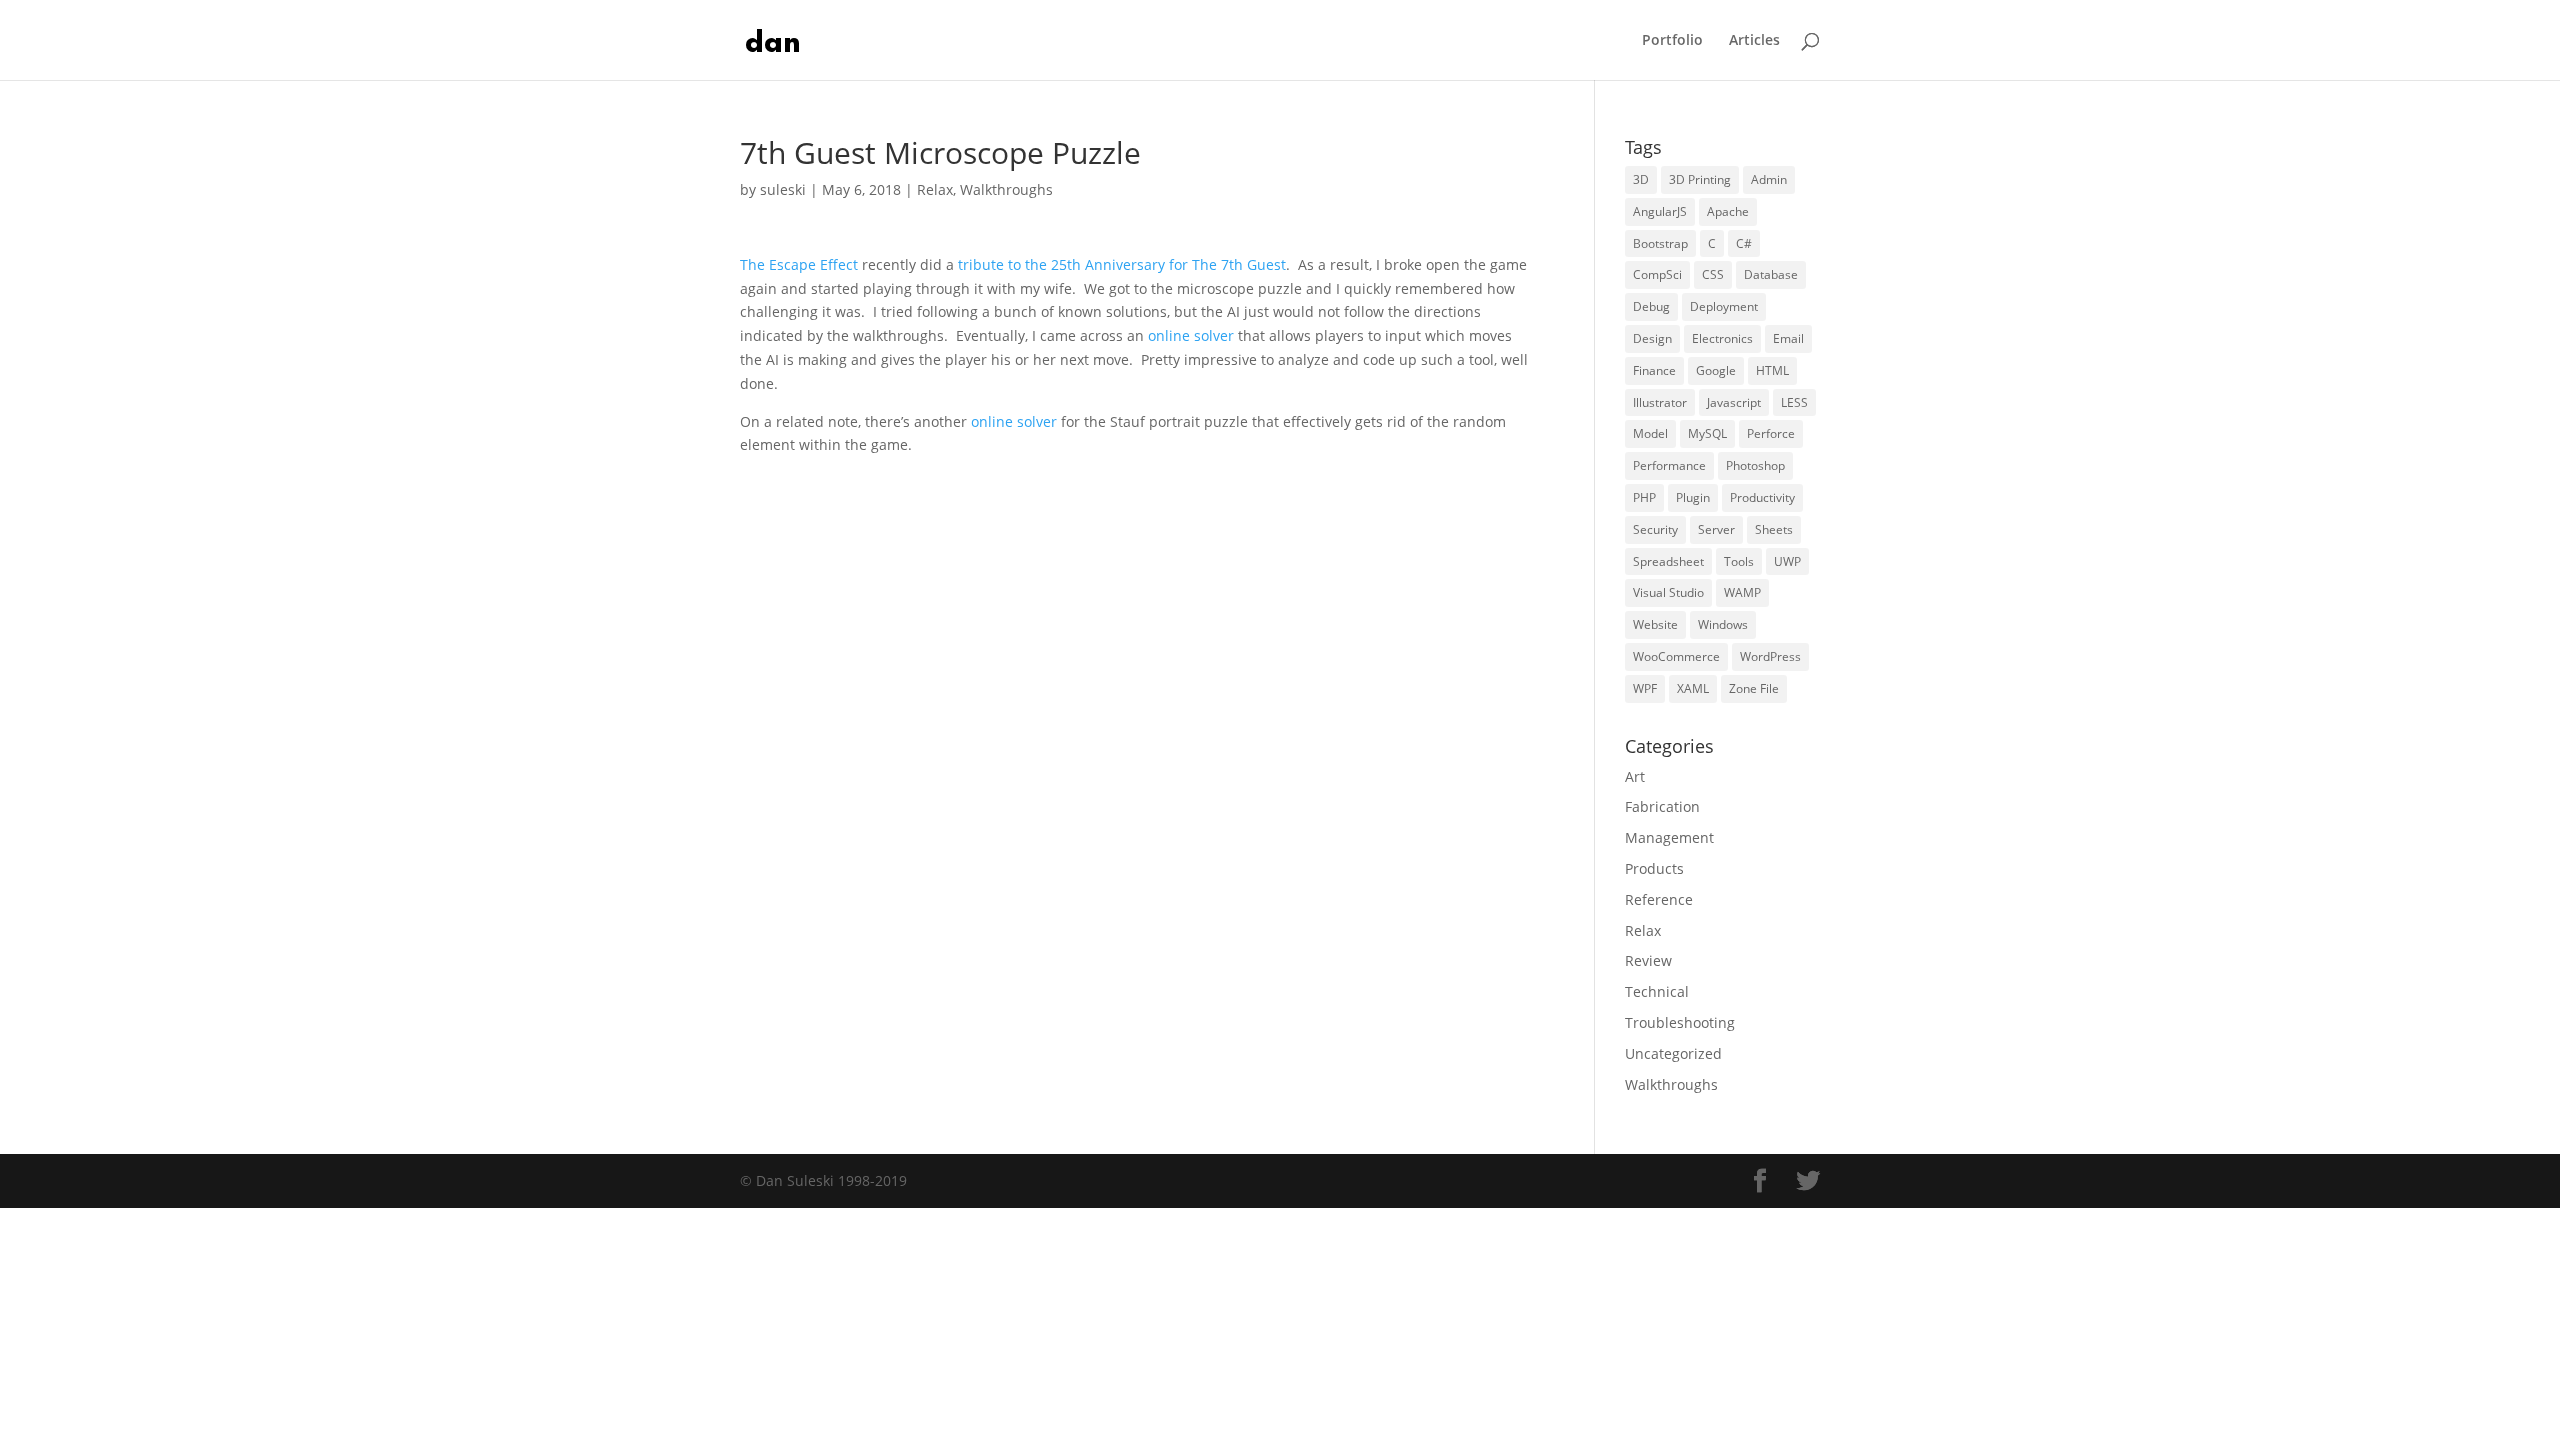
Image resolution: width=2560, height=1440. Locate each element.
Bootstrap (1660, 243)
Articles (1754, 41)
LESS (1794, 402)
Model (1650, 433)
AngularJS (1660, 211)
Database (1771, 274)
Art (1635, 776)
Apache (1728, 211)
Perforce (1771, 433)
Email (1788, 338)
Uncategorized (1673, 1053)
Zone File (1754, 688)
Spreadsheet (1668, 561)
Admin (1769, 179)
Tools (1739, 561)
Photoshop (1755, 465)
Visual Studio (1668, 592)
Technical (1657, 991)
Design (1652, 338)
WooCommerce (1676, 656)
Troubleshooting (1680, 1022)
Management (1669, 837)
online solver (1191, 335)
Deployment (1724, 306)
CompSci (1657, 274)
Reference (1659, 899)
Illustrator (1660, 402)
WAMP (1742, 592)
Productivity (1762, 497)
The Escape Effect (799, 264)
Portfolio (1672, 41)
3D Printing (1700, 179)
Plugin (1693, 497)
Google (1716, 370)
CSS (1713, 274)
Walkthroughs (1006, 189)
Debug (1651, 306)
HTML (1772, 370)
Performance (1669, 465)
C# (1744, 243)
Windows (1723, 624)
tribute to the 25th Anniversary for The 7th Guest (1122, 264)
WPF (1645, 688)
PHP (1644, 497)
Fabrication (1662, 806)
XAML (1693, 688)
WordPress (1770, 656)
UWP (1787, 561)
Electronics (1722, 338)
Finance (1654, 370)
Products (1654, 868)
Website (1655, 624)
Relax (935, 189)
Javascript (1734, 402)
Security (1655, 529)
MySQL (1707, 433)
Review (1648, 960)
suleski (783, 189)
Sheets (1774, 529)
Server (1716, 529)
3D (1641, 179)
